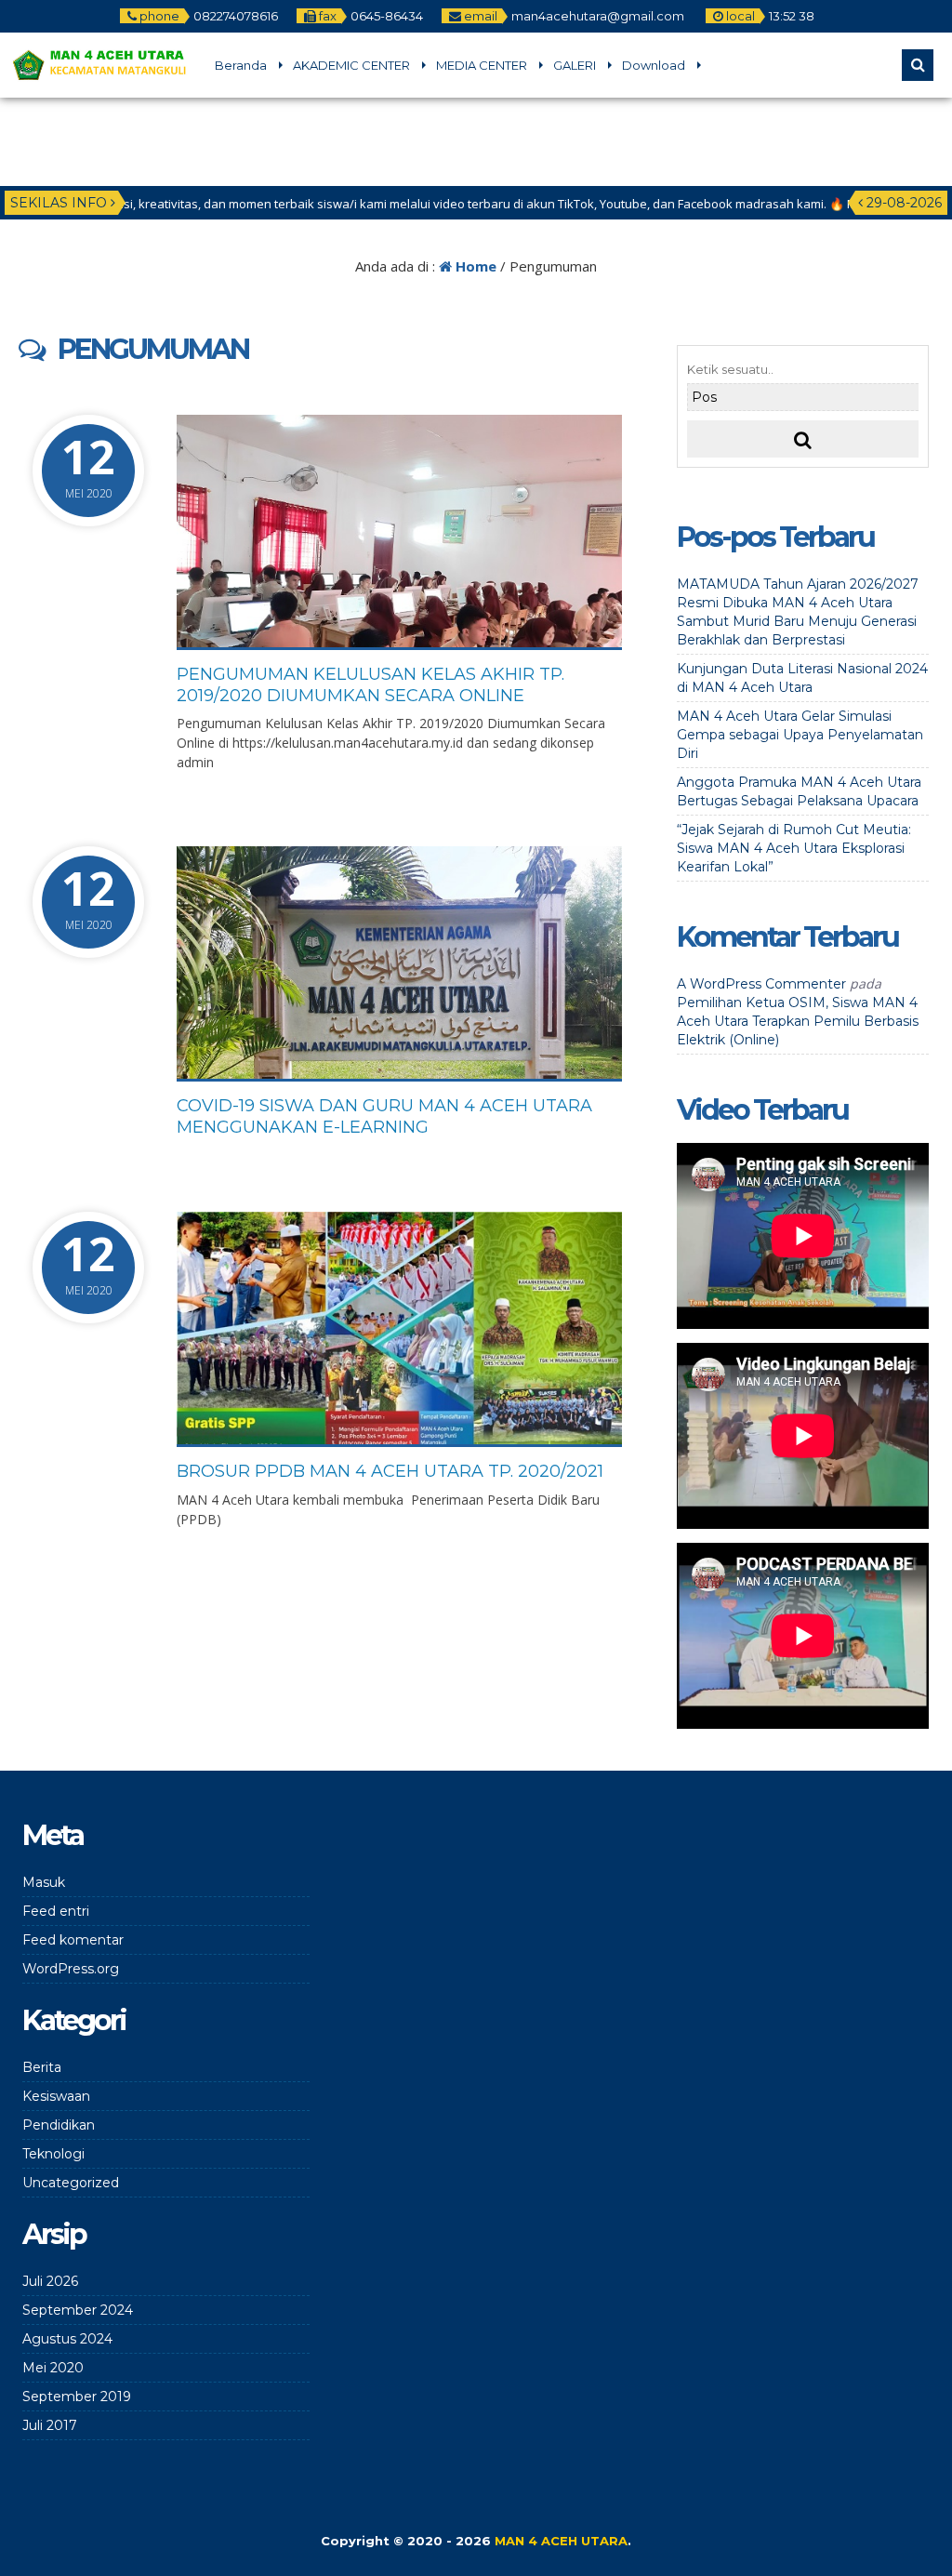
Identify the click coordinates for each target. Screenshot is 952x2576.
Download (654, 65)
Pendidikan (59, 2125)
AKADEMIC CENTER (351, 65)
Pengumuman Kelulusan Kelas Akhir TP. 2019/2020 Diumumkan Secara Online (370, 685)
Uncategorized (71, 2183)
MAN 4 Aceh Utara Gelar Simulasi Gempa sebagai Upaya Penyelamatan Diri (800, 735)
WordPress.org (71, 1969)
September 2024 (78, 2310)
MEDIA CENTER (482, 65)
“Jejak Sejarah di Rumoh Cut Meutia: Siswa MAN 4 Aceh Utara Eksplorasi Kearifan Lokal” (794, 848)
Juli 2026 (50, 2281)
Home (474, 266)
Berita (42, 2067)
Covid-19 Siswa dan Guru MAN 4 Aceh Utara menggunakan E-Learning (384, 1116)
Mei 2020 (53, 2368)
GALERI (575, 65)
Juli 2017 (50, 2425)
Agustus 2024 (67, 2339)
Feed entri (56, 1911)
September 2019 (77, 2397)
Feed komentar (73, 1940)
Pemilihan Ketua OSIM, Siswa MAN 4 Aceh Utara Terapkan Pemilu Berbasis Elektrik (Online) (798, 1021)
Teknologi (53, 2154)
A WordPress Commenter (761, 984)
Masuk (44, 1882)
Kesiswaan (56, 2096)
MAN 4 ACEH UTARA (561, 2541)
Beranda (241, 65)
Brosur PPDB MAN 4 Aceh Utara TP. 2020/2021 (390, 1471)
